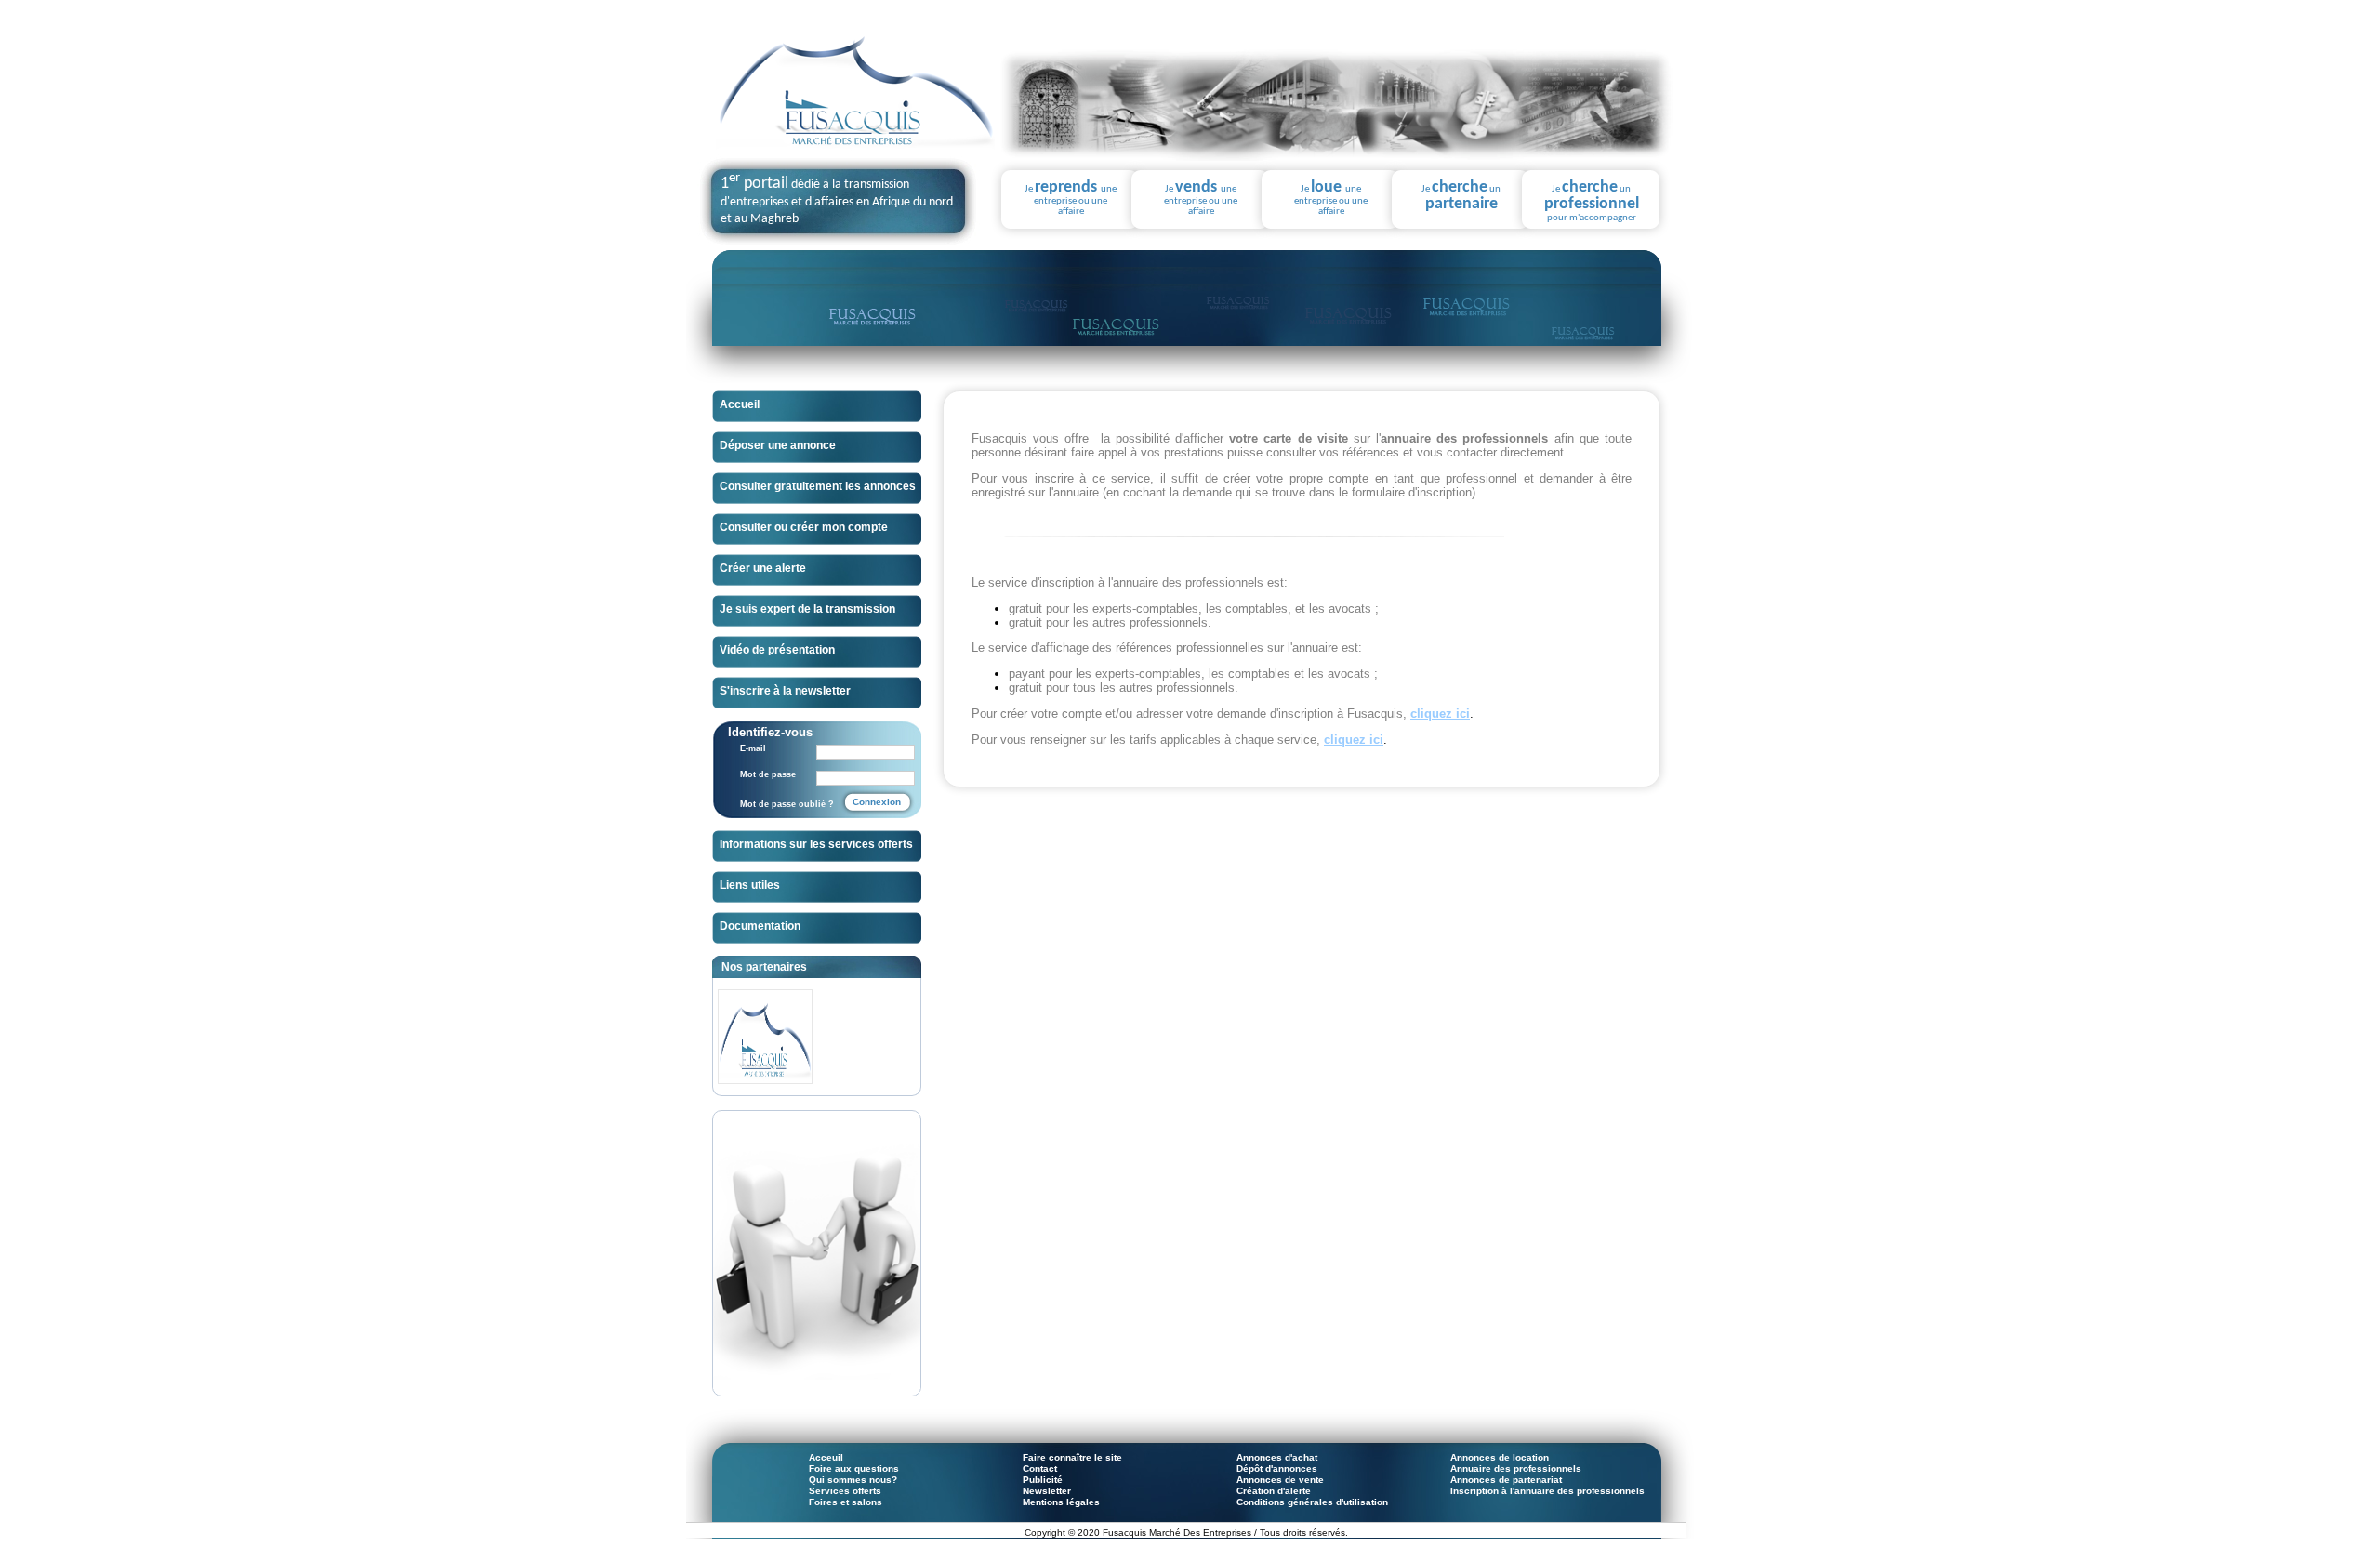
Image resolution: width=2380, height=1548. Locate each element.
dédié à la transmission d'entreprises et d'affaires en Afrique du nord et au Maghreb (837, 202)
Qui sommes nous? (853, 1480)
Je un (1461, 196)
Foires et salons (846, 1502)
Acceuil (826, 1457)
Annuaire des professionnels (1516, 1469)
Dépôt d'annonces (1277, 1469)
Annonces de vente (1280, 1480)
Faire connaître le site (1072, 1457)
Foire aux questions (854, 1469)
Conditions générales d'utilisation (1312, 1502)
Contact (1040, 1469)
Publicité (1043, 1480)
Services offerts (845, 1491)
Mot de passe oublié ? (787, 804)
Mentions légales (1061, 1502)
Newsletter (1047, 1491)
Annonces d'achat (1277, 1457)
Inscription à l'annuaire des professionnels (1547, 1491)
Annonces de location (1500, 1457)
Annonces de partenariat (1506, 1480)
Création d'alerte (1274, 1491)
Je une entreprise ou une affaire (1071, 198)
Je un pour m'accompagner (1592, 201)
